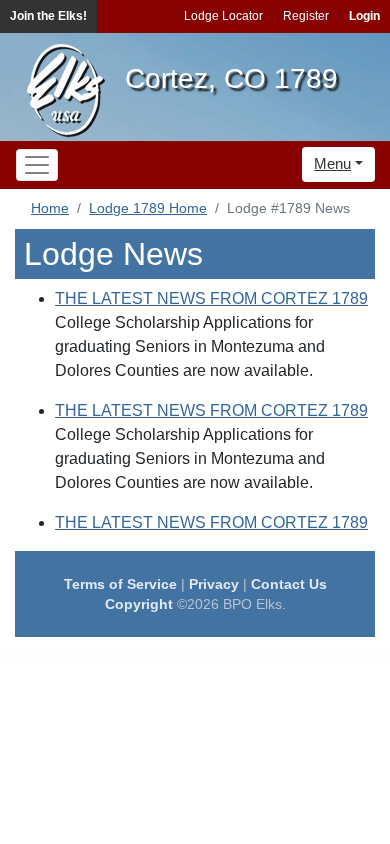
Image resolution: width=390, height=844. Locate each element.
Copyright (139, 604)
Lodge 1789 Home (148, 208)
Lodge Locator (223, 16)
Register (306, 16)
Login (364, 16)
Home (50, 208)
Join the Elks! (48, 16)
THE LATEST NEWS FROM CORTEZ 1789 (211, 298)
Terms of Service (120, 584)
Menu (332, 163)
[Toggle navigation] (37, 165)
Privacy (214, 584)
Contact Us (289, 584)
